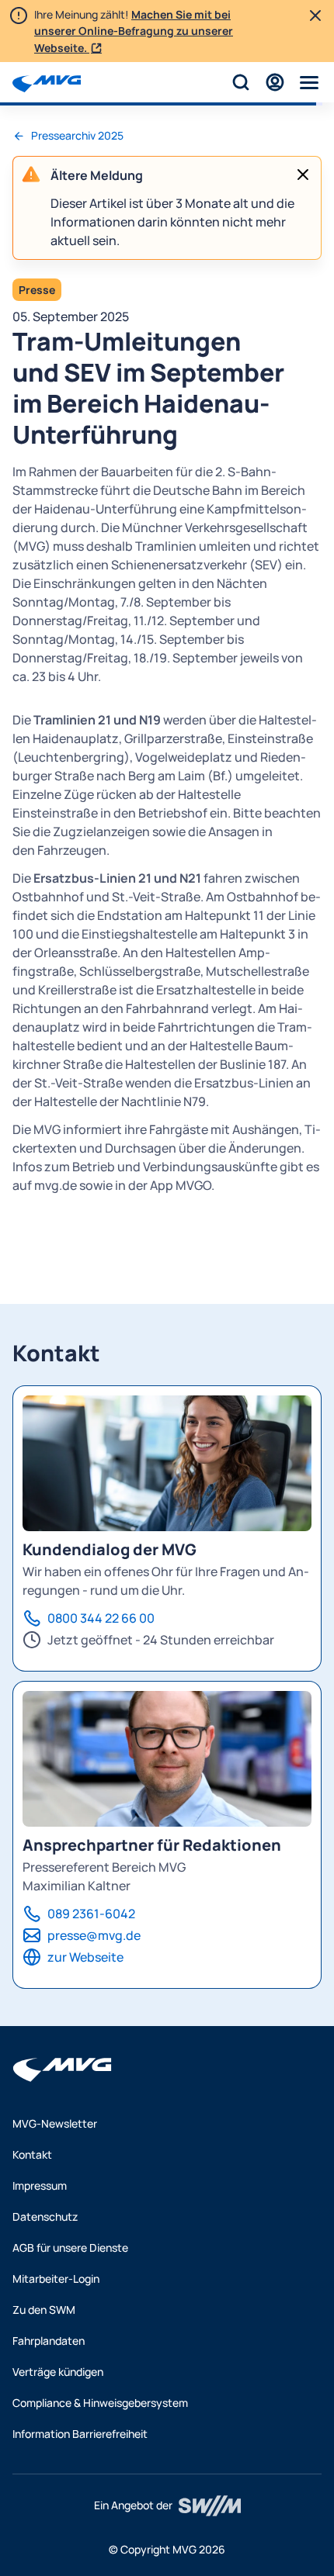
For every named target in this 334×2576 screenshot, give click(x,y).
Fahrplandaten (49, 2341)
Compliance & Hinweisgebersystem (100, 2403)
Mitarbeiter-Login (56, 2279)
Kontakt (32, 2154)
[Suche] (241, 82)
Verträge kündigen (58, 2372)
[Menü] (309, 82)
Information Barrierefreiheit (80, 2434)
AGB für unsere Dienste (70, 2248)
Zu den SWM (44, 2310)
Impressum (40, 2185)
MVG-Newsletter (55, 2123)
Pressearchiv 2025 (77, 135)
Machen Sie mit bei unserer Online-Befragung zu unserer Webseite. (134, 31)
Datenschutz (45, 2216)
